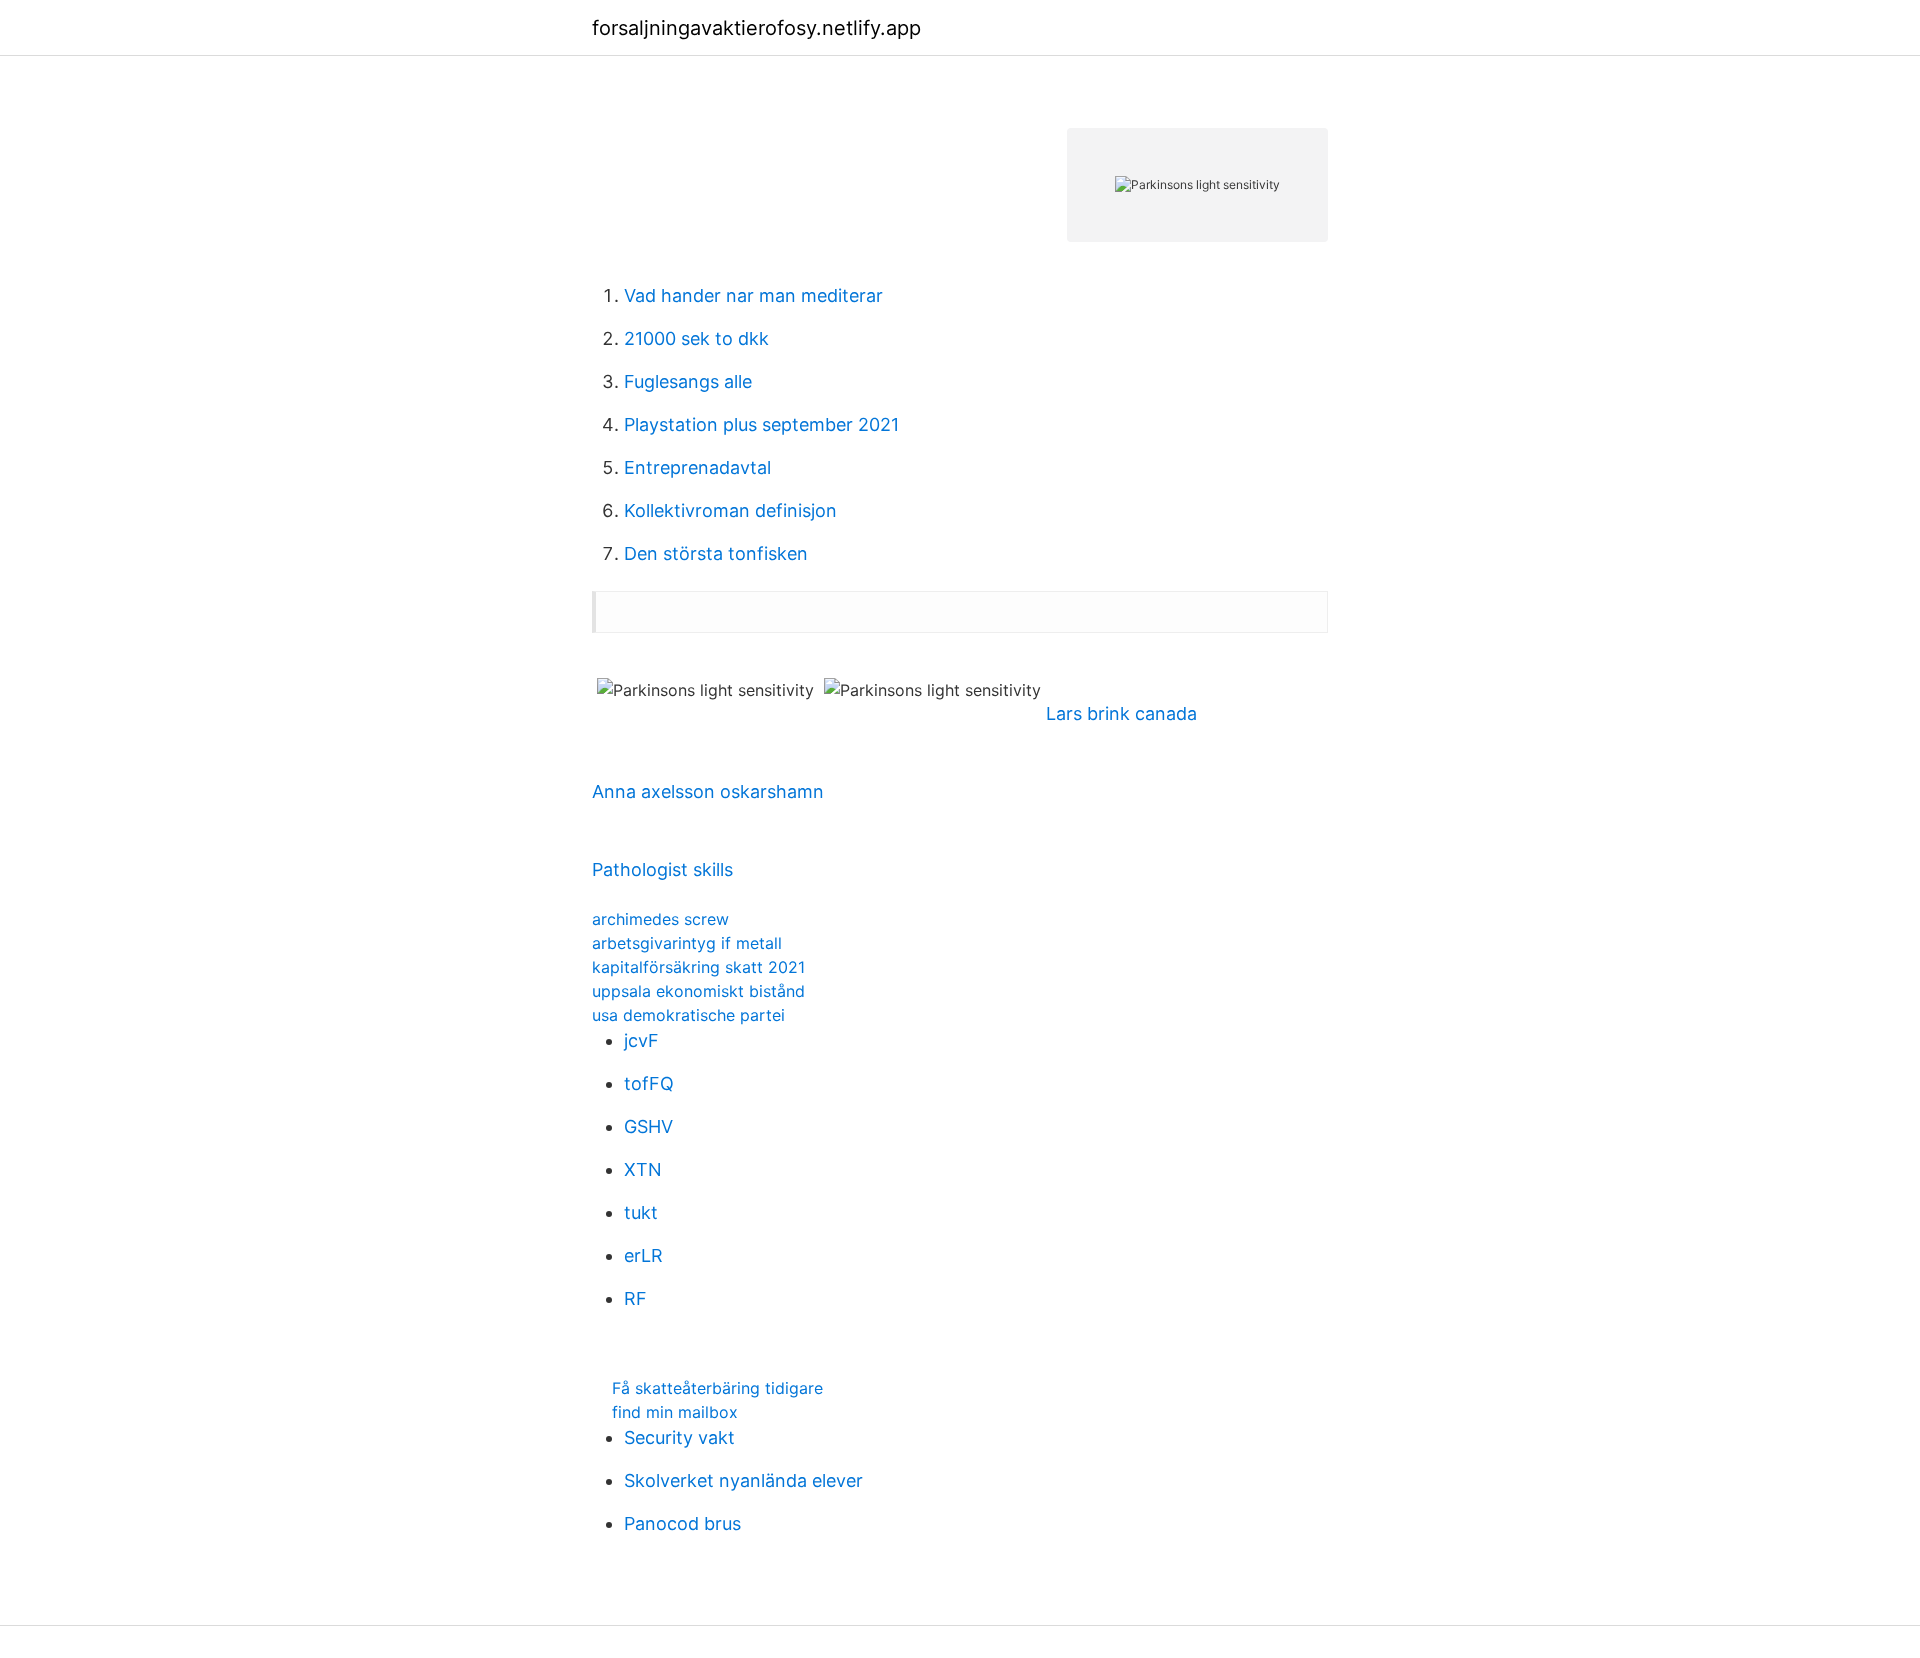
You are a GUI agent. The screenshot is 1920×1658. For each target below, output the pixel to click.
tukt (641, 1212)
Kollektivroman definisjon (730, 510)
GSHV (648, 1126)
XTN (643, 1169)
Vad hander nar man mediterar (753, 295)
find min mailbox (675, 1412)
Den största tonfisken (716, 553)
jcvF (641, 1040)
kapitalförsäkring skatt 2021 (698, 967)
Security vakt (679, 1437)
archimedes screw (660, 919)
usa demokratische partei (688, 1015)
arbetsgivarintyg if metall (687, 943)
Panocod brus (682, 1523)
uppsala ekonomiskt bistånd (698, 991)
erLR (643, 1255)
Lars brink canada (1121, 713)
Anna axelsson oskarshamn (708, 791)
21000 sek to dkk (696, 338)
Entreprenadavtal (697, 467)
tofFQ (649, 1083)
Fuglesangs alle (688, 381)
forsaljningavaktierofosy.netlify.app (756, 28)
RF (635, 1298)
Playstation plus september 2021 (761, 424)
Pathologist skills (662, 869)
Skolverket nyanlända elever (743, 1480)
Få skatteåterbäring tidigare (717, 1388)
